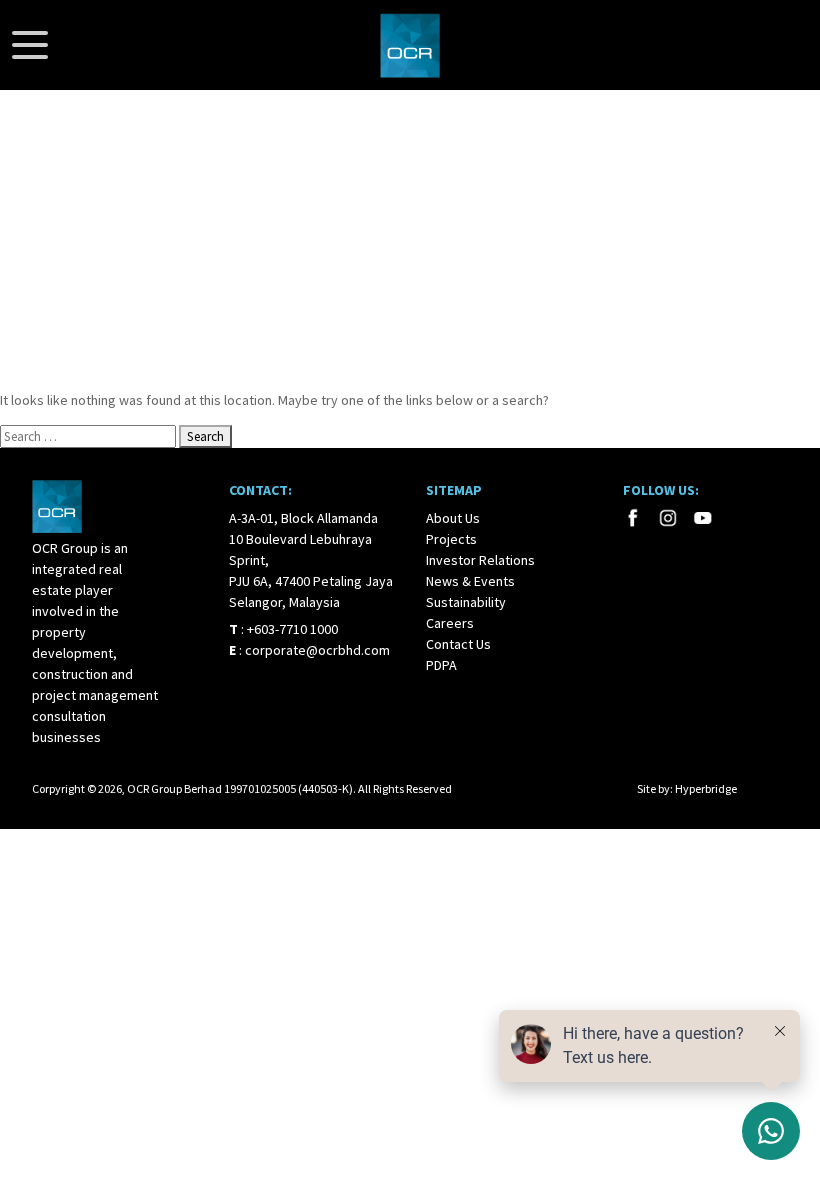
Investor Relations (480, 560)
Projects (451, 539)
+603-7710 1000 (292, 629)
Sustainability (466, 602)
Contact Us (458, 644)
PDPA (441, 665)
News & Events (470, 581)
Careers (450, 623)
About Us (453, 518)
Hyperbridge (706, 788)
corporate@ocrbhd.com (317, 650)
